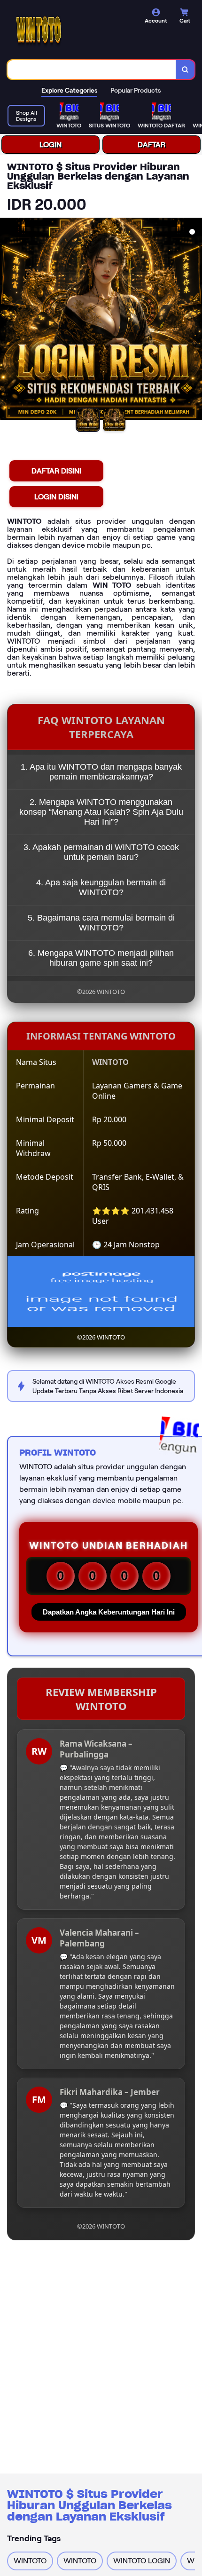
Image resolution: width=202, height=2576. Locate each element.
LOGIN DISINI (56, 497)
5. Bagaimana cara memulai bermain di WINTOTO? (101, 923)
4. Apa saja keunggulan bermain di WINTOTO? (101, 887)
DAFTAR (151, 145)
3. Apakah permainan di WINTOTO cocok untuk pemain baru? (101, 852)
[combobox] (92, 70)
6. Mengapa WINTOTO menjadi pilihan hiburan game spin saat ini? (101, 958)
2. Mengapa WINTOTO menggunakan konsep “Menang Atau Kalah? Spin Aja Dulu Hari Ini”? (101, 812)
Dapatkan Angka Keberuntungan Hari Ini (109, 1612)
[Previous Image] (8, 320)
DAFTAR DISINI (56, 471)
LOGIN (50, 145)
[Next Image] (194, 320)
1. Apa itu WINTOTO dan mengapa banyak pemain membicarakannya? (101, 772)
